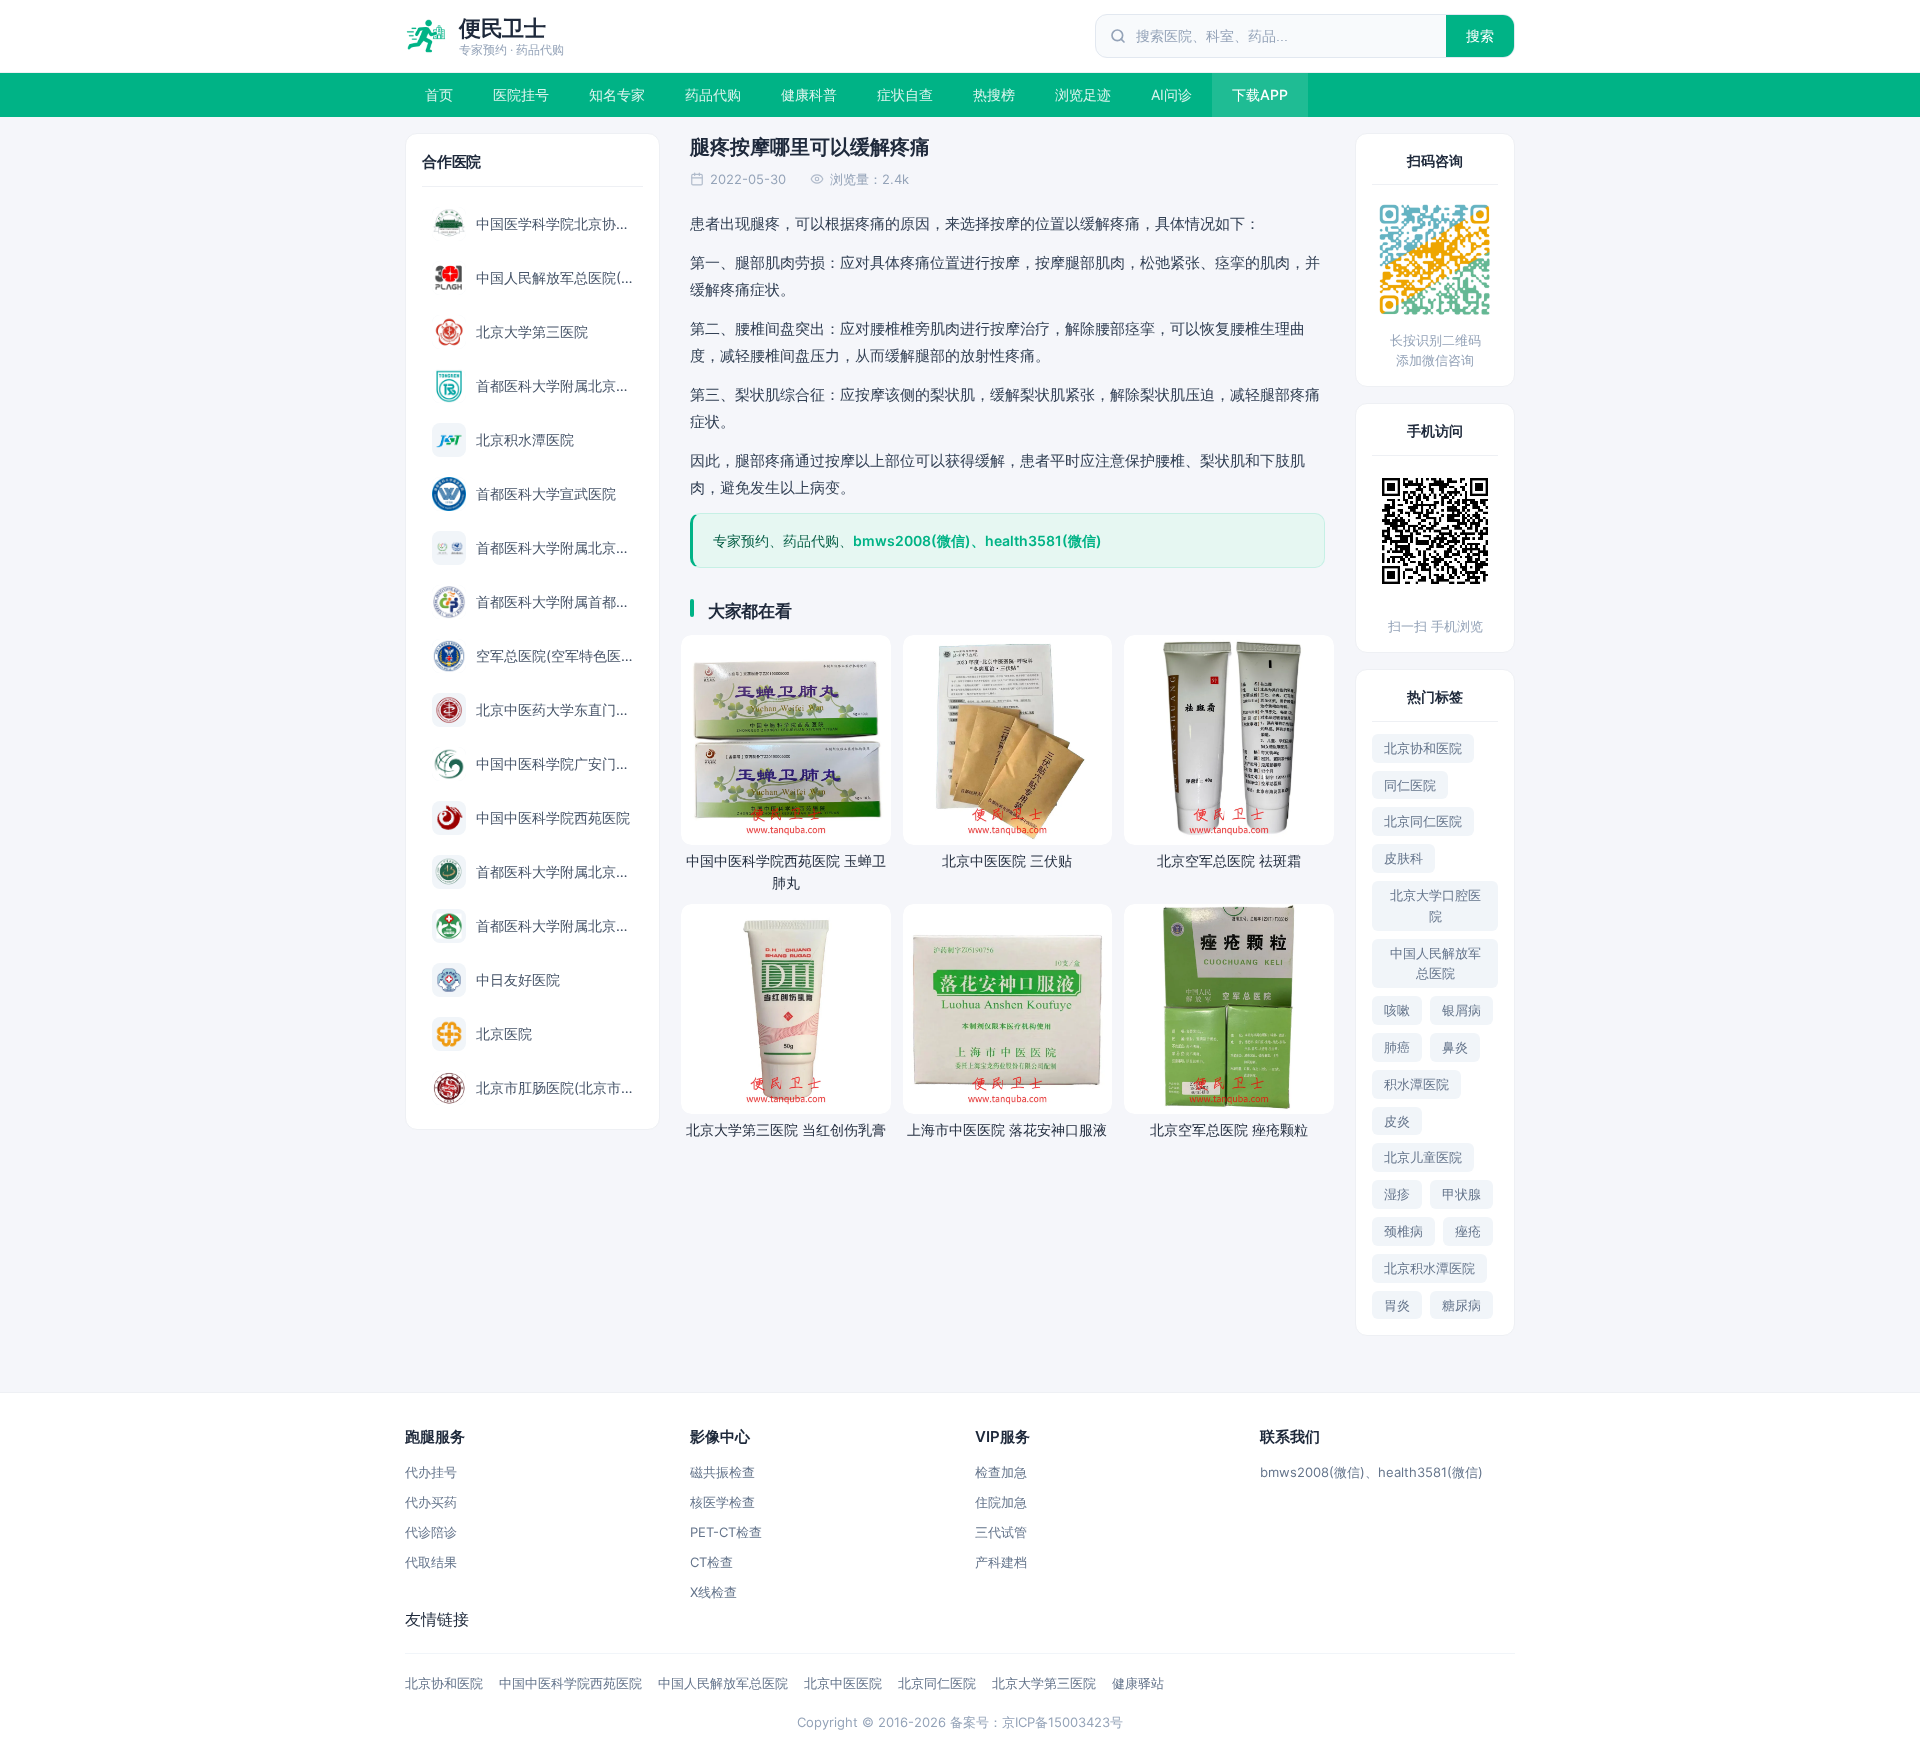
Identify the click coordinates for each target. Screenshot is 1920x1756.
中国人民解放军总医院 (1435, 963)
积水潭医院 (1416, 1084)
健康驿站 (1138, 1683)
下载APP (1260, 94)
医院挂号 (521, 94)
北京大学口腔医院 (1435, 905)
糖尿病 (1461, 1305)
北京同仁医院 (1423, 821)
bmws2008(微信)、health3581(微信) (1371, 1472)
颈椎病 (1403, 1231)
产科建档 (1001, 1562)
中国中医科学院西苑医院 (570, 1683)
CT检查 (711, 1562)
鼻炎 (1455, 1047)
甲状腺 (1461, 1194)
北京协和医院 (1423, 748)
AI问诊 (1171, 94)
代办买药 (431, 1502)
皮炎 (1397, 1121)
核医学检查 (722, 1502)
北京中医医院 (843, 1683)
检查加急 (1001, 1472)
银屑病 (1461, 1010)
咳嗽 (1397, 1010)
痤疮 (1468, 1231)
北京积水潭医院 (1429, 1268)
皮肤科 (1403, 858)
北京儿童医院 (1423, 1157)
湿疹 (1397, 1194)
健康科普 (809, 94)
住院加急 (1001, 1502)
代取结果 (431, 1562)
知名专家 (617, 94)
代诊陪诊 (431, 1532)
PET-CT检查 (726, 1532)
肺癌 (1397, 1047)
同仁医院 (1410, 785)
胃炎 (1397, 1305)
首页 (439, 94)
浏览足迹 (1083, 94)
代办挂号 (431, 1472)
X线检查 (713, 1592)
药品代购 (713, 94)
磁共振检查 (722, 1472)
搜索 (1480, 35)
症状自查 (905, 94)
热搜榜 (994, 94)
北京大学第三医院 (1044, 1683)
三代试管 (1001, 1532)
